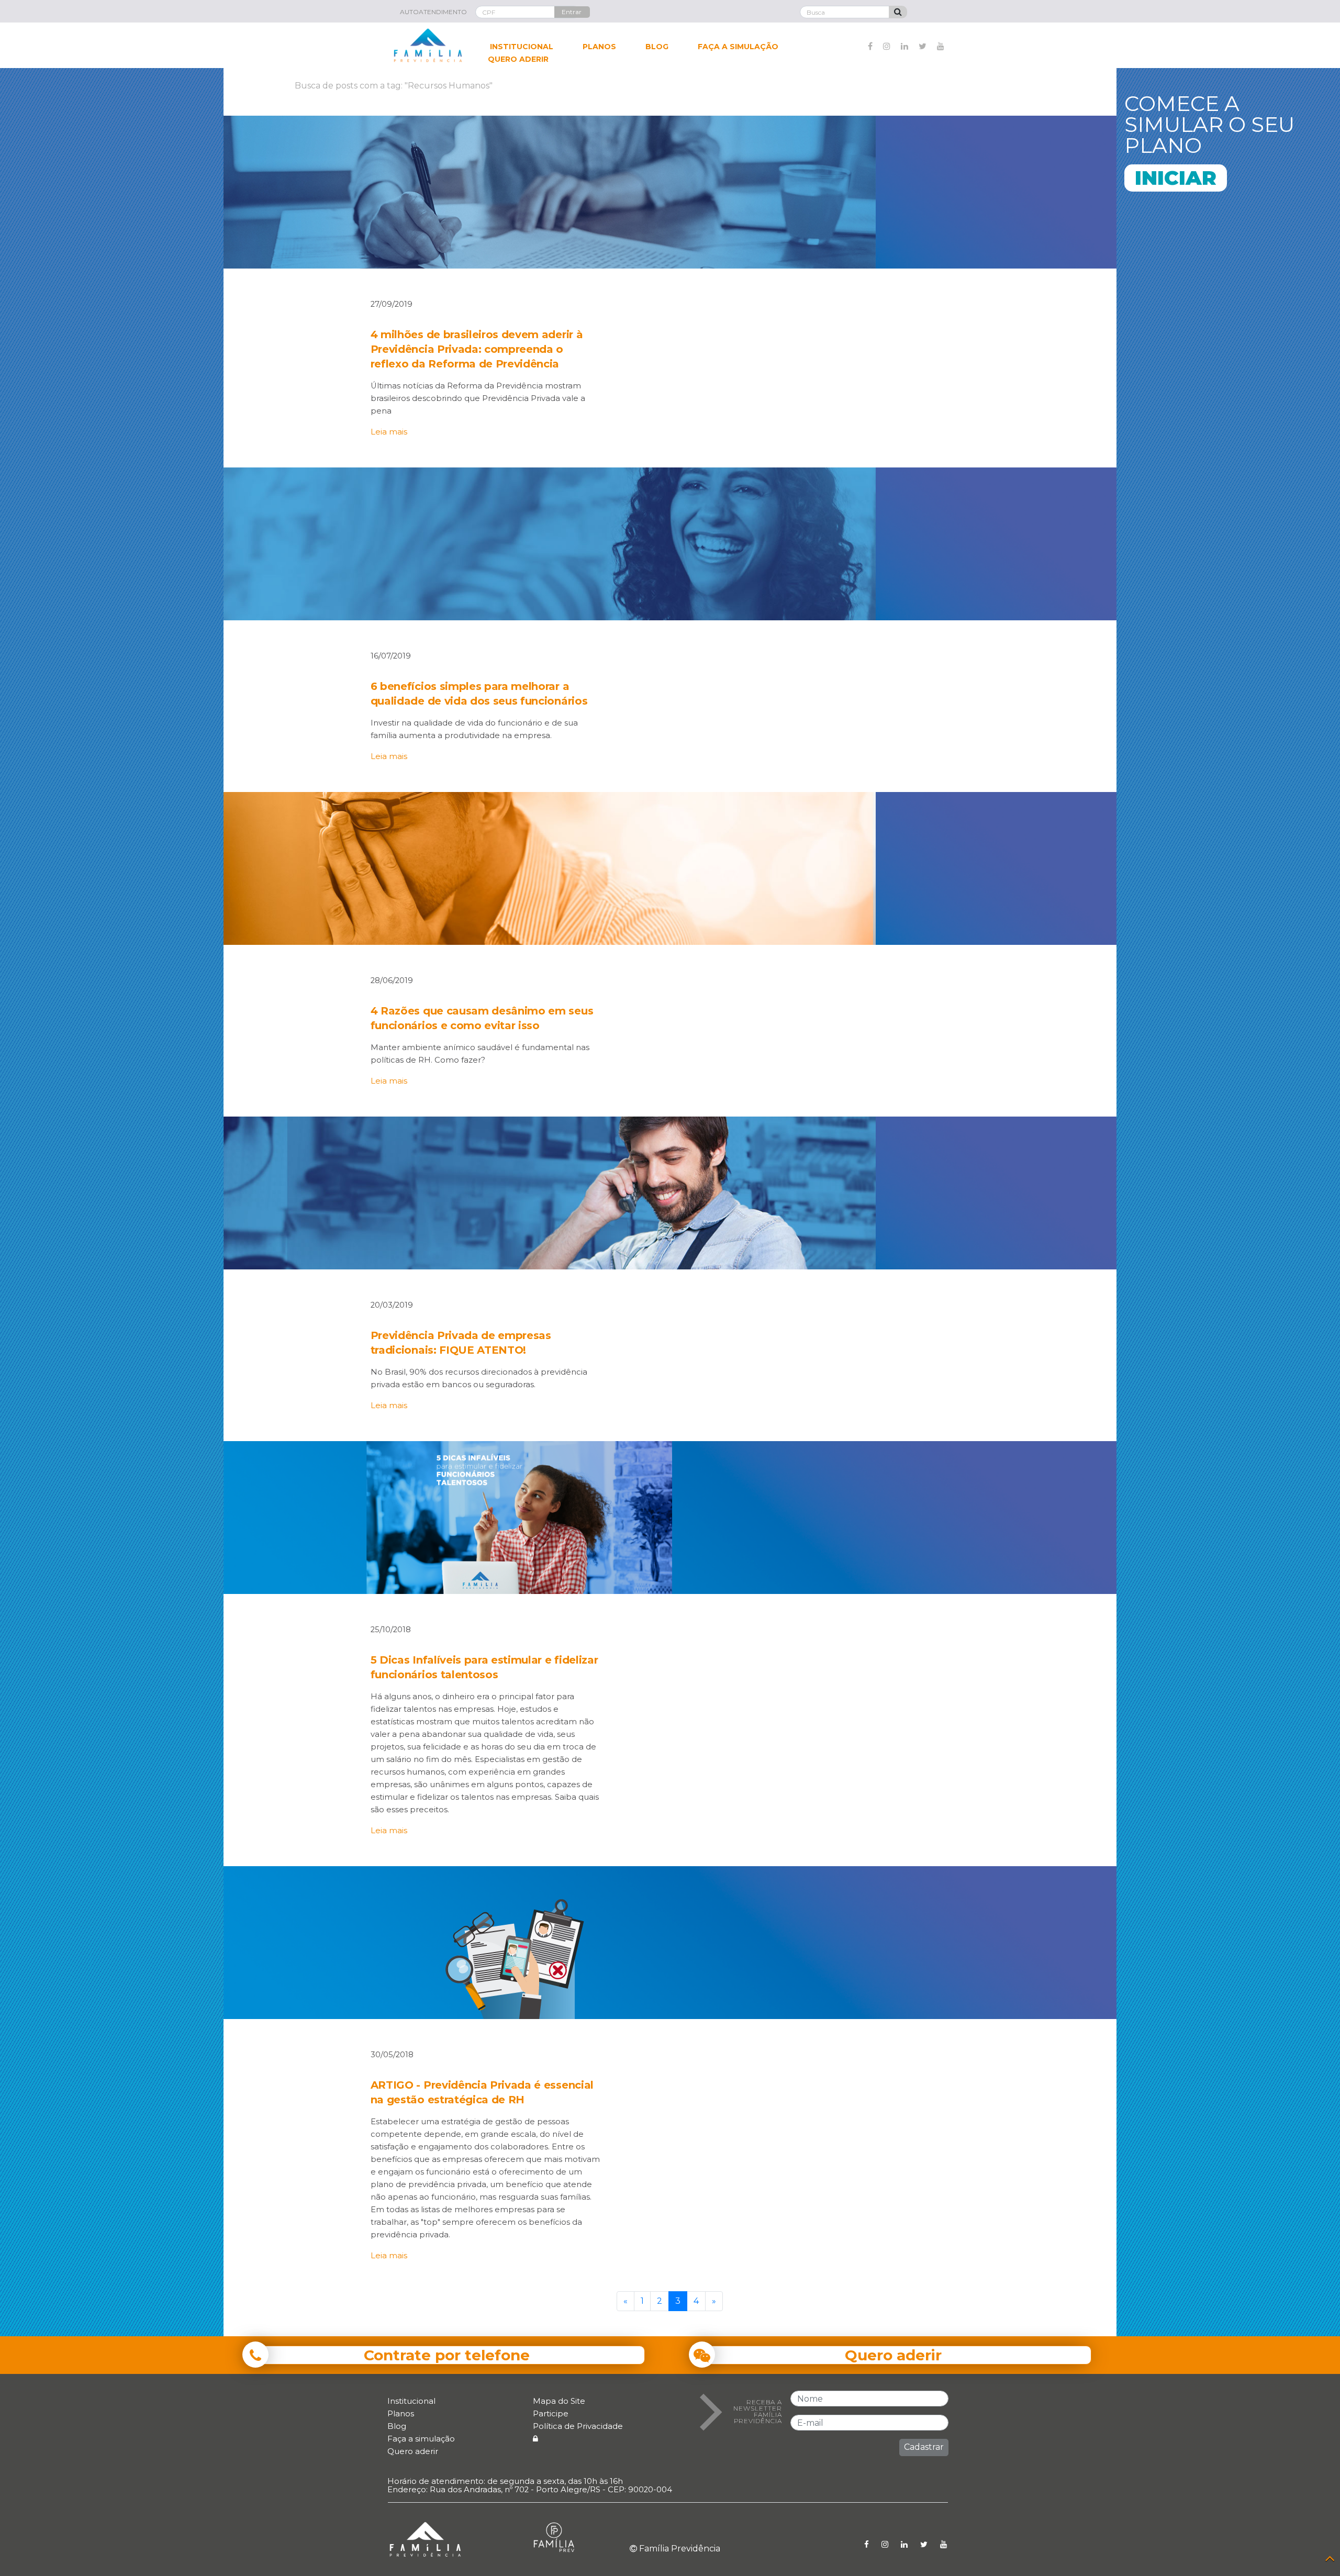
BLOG (657, 47)
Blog (397, 2426)
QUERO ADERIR (518, 59)
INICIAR (1176, 178)
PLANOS (599, 47)
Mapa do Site (559, 2401)
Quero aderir (413, 2451)
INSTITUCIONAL (522, 47)
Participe (551, 2413)
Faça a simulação (421, 2439)
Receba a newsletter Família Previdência (758, 2412)
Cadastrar (924, 2447)
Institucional (411, 2401)
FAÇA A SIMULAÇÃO (738, 47)
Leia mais (389, 432)
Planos (401, 2413)
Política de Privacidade (578, 2426)
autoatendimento (433, 12)
